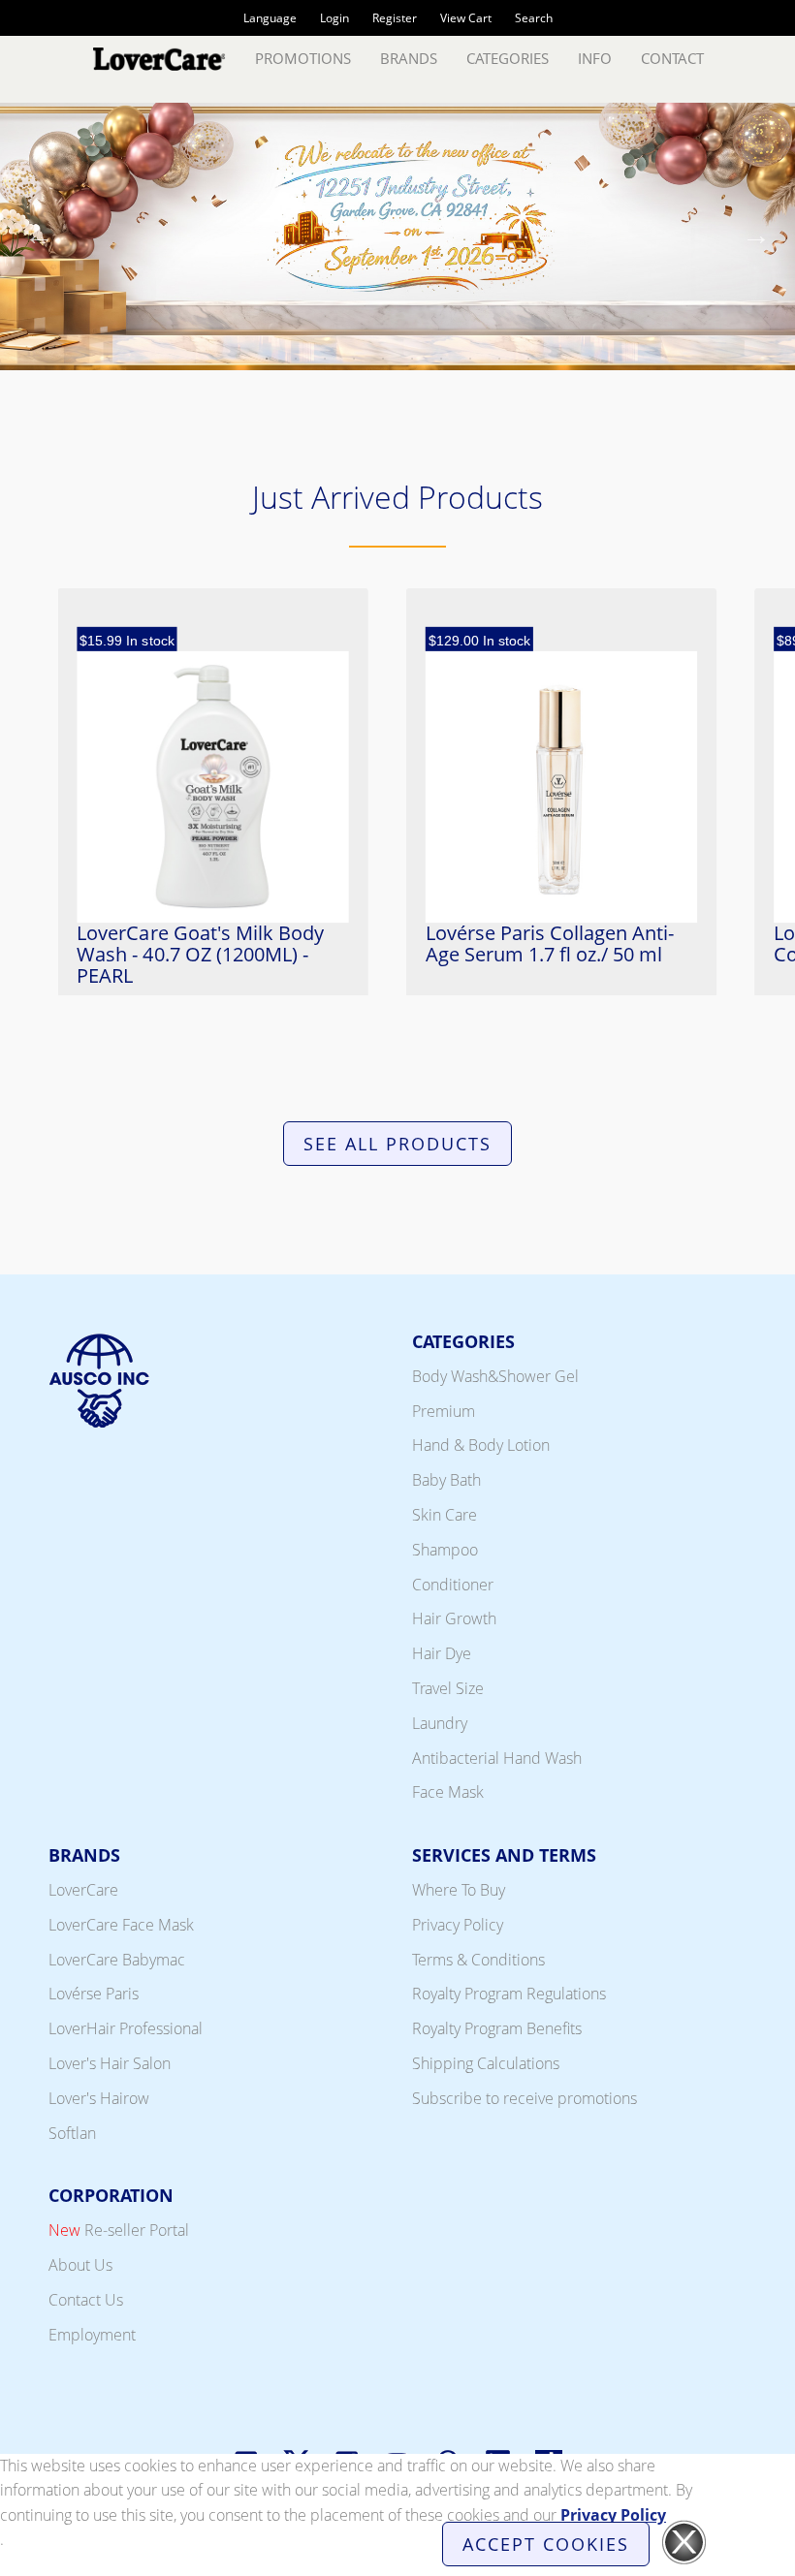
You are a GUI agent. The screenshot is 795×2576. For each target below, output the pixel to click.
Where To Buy (459, 1890)
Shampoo (445, 1550)
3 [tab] (325, 359)
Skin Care (445, 1515)
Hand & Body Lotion (481, 1445)
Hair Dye (442, 1653)
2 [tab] (296, 359)
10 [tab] (528, 359)
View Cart (466, 18)
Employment (92, 2335)
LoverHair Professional (126, 2028)
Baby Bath (446, 1480)
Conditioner (453, 1585)
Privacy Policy (458, 1925)
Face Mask (448, 1792)
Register (395, 18)
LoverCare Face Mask (121, 1925)
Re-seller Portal (119, 2230)
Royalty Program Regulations (509, 1994)
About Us (80, 2265)
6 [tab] (412, 359)
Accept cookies (546, 2544)
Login (334, 18)
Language (270, 18)
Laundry (440, 1723)
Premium (444, 1411)
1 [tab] (267, 359)
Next (756, 240)
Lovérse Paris (94, 1994)
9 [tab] (499, 359)
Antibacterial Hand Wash (497, 1758)
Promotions (303, 58)
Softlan (72, 2133)
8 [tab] (470, 359)
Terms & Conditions (478, 1960)
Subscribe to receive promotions (525, 2098)
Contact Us (86, 2300)
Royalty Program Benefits (497, 2028)
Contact (672, 58)
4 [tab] (354, 359)
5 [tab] (383, 359)
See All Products (397, 1144)
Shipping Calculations (486, 2063)
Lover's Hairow (99, 2098)
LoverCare (83, 1890)
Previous (39, 240)
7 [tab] (441, 359)
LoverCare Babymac (117, 1960)
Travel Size (448, 1688)
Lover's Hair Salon (110, 2063)
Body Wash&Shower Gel (495, 1376)
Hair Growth (454, 1618)
